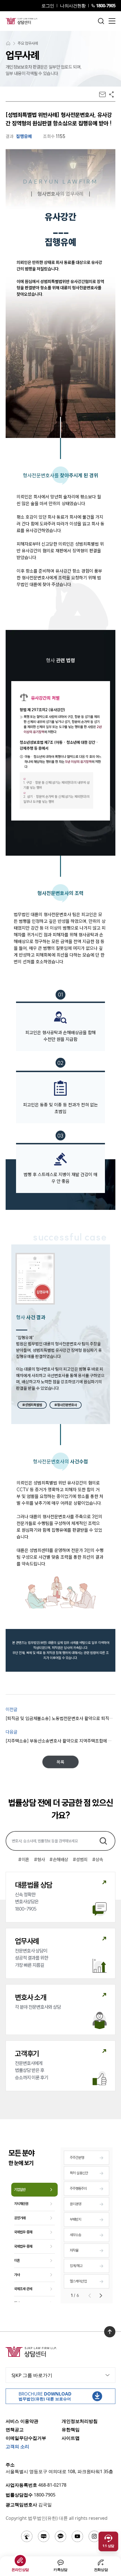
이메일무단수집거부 (26, 2438)
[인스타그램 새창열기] (94, 2536)
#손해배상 (59, 1859)
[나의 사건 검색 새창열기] (27, 2536)
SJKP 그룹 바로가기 (32, 2375)
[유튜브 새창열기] (77, 2536)
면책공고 (15, 2430)
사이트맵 (71, 2438)
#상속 (98, 1859)
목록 (60, 1762)
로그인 (48, 6)
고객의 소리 (17, 2446)
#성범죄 (80, 1859)
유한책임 (71, 2430)
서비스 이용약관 (22, 2421)
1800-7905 (106, 6)
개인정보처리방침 (80, 2421)
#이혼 (24, 1859)
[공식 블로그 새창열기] (44, 2536)
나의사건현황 (73, 6)
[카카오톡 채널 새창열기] (60, 2536)
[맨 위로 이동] (110, 2332)
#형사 (39, 1859)
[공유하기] (111, 94)
